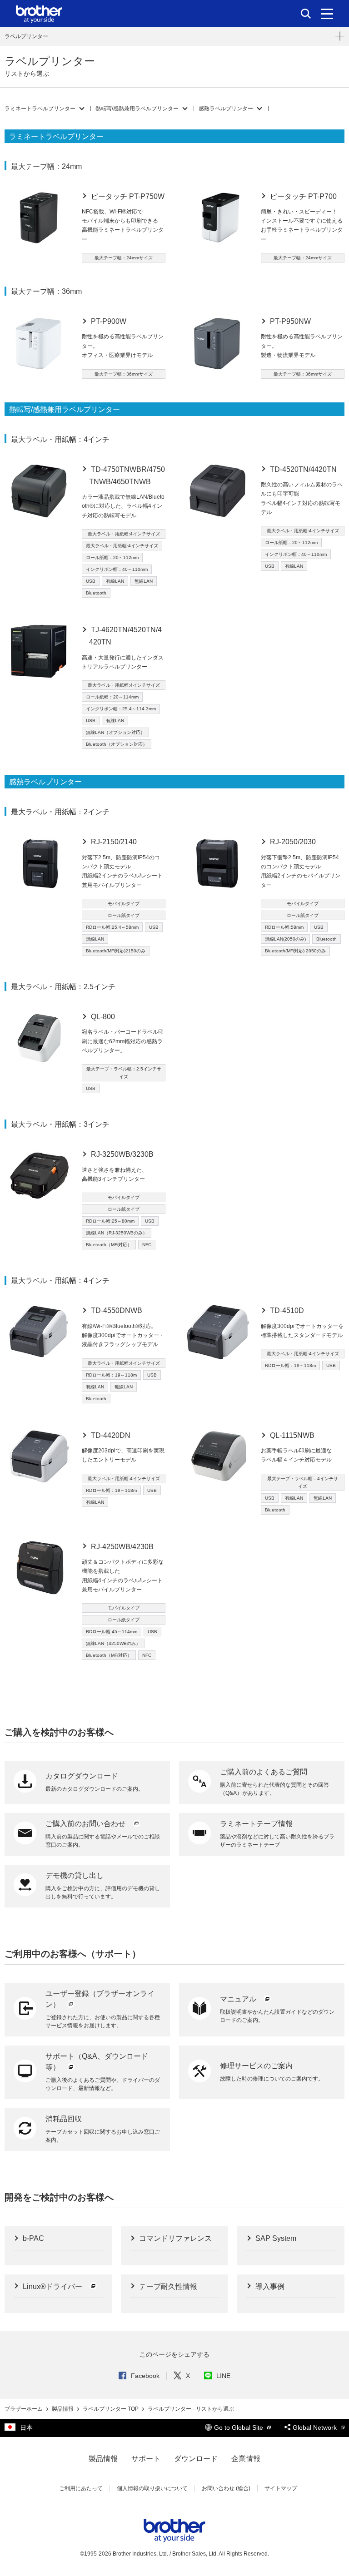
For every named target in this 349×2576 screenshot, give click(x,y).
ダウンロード (196, 2459)
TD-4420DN (110, 1435)
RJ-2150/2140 (113, 842)
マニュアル (239, 1999)
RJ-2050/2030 (292, 842)
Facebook (145, 2376)
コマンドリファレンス (174, 2238)
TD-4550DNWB (116, 1310)
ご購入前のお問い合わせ (86, 1824)
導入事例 (269, 2286)
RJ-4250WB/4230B (121, 1547)
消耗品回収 (64, 2119)
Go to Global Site (239, 2427)
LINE (223, 2376)
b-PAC (32, 2238)
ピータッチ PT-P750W (127, 196)
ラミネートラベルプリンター (40, 109)
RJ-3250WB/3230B (121, 1154)
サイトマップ (281, 2488)
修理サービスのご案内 (256, 2066)
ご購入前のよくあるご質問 (264, 1772)
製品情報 (63, 2409)
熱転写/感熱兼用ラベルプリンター (137, 109)
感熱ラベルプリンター (226, 109)
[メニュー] (327, 14)
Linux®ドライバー (52, 2286)
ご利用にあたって (81, 2488)
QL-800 (102, 1017)
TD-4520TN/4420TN (302, 469)
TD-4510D (286, 1310)
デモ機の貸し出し (75, 1875)
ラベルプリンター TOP (111, 2409)
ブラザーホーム (24, 2409)
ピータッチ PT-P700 (302, 196)
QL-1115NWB (291, 1435)
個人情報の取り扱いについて (152, 2488)
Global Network (316, 2427)
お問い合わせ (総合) (226, 2488)
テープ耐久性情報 (167, 2286)
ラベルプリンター (26, 36)
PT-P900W (108, 321)
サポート (146, 2459)
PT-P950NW (289, 321)
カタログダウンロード (82, 1776)
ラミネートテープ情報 (256, 1824)
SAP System (275, 2238)
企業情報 (246, 2459)
